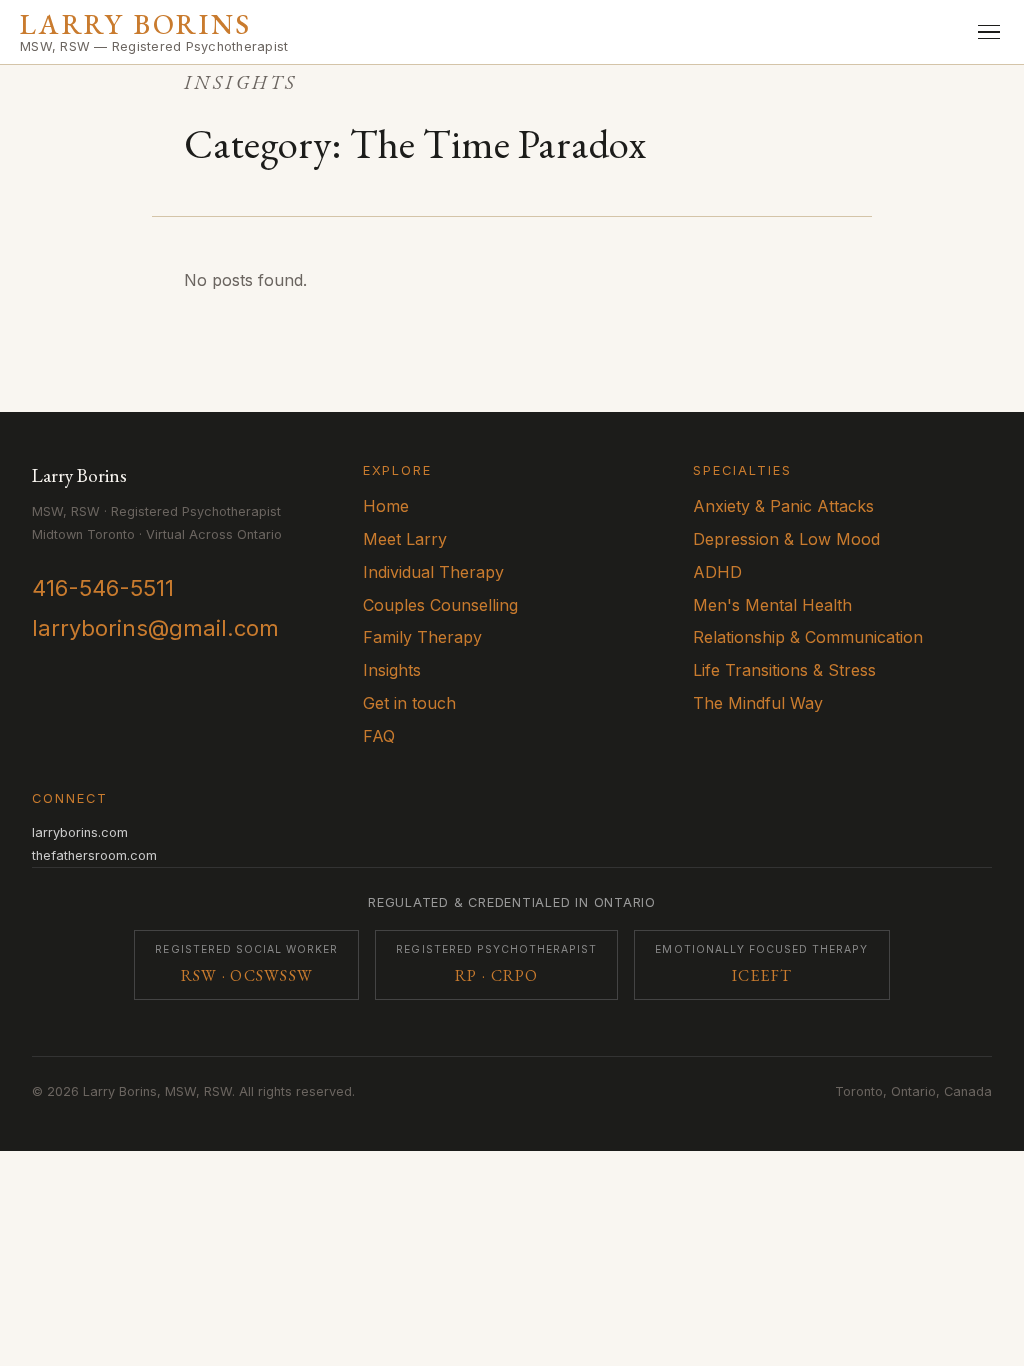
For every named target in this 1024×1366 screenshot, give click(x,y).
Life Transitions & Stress (784, 670)
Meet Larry (405, 539)
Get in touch (409, 703)
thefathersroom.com (94, 855)
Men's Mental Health (772, 605)
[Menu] (989, 32)
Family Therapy (422, 637)
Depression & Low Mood (786, 539)
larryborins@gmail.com (155, 628)
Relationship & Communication (808, 637)
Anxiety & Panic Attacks (783, 506)
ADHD (717, 572)
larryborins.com (80, 832)
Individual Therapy (433, 572)
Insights (392, 670)
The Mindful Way (758, 703)
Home (386, 506)
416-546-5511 (103, 588)
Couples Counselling (440, 605)
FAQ (379, 736)
